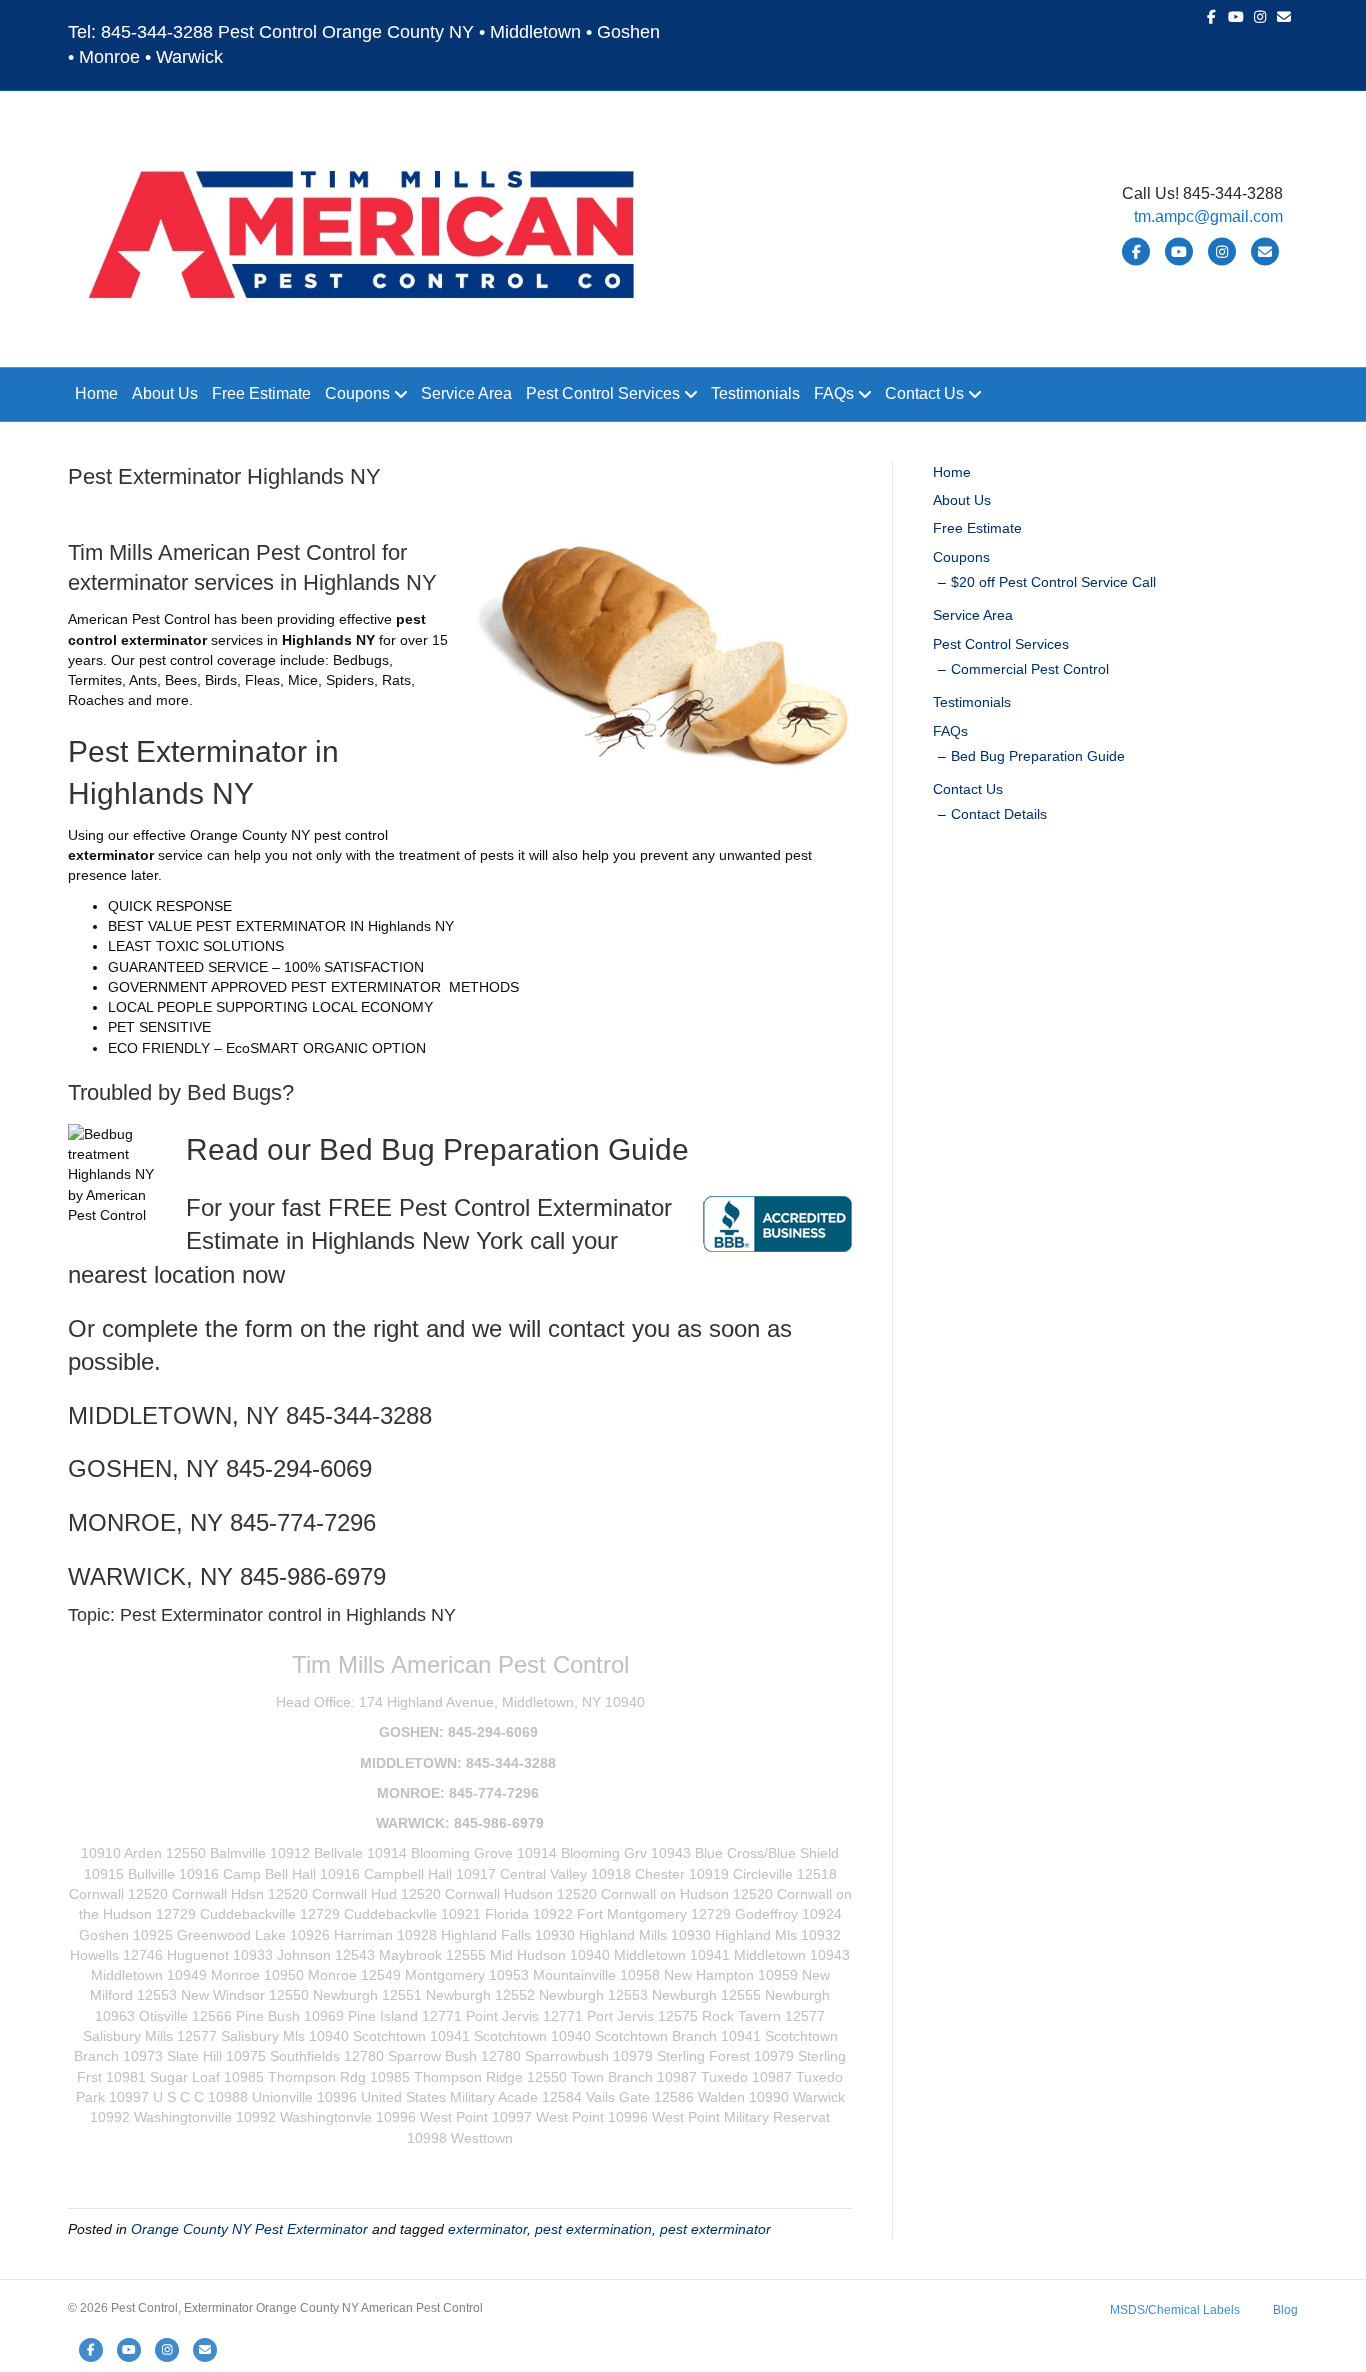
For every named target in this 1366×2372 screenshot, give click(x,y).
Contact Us (924, 393)
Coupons (357, 393)
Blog (1285, 2310)
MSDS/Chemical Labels (1175, 2310)
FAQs (834, 393)
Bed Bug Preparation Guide (1038, 756)
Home (96, 393)
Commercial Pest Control (1030, 669)
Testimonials (755, 393)
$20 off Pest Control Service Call (1053, 582)
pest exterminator (715, 2229)
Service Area (466, 393)
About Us (165, 393)
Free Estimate (261, 393)
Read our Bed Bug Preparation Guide (437, 1149)
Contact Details (999, 814)
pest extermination (593, 2229)
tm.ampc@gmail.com (1208, 216)
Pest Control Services (603, 393)
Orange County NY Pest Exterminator (249, 2229)
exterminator (487, 2229)
